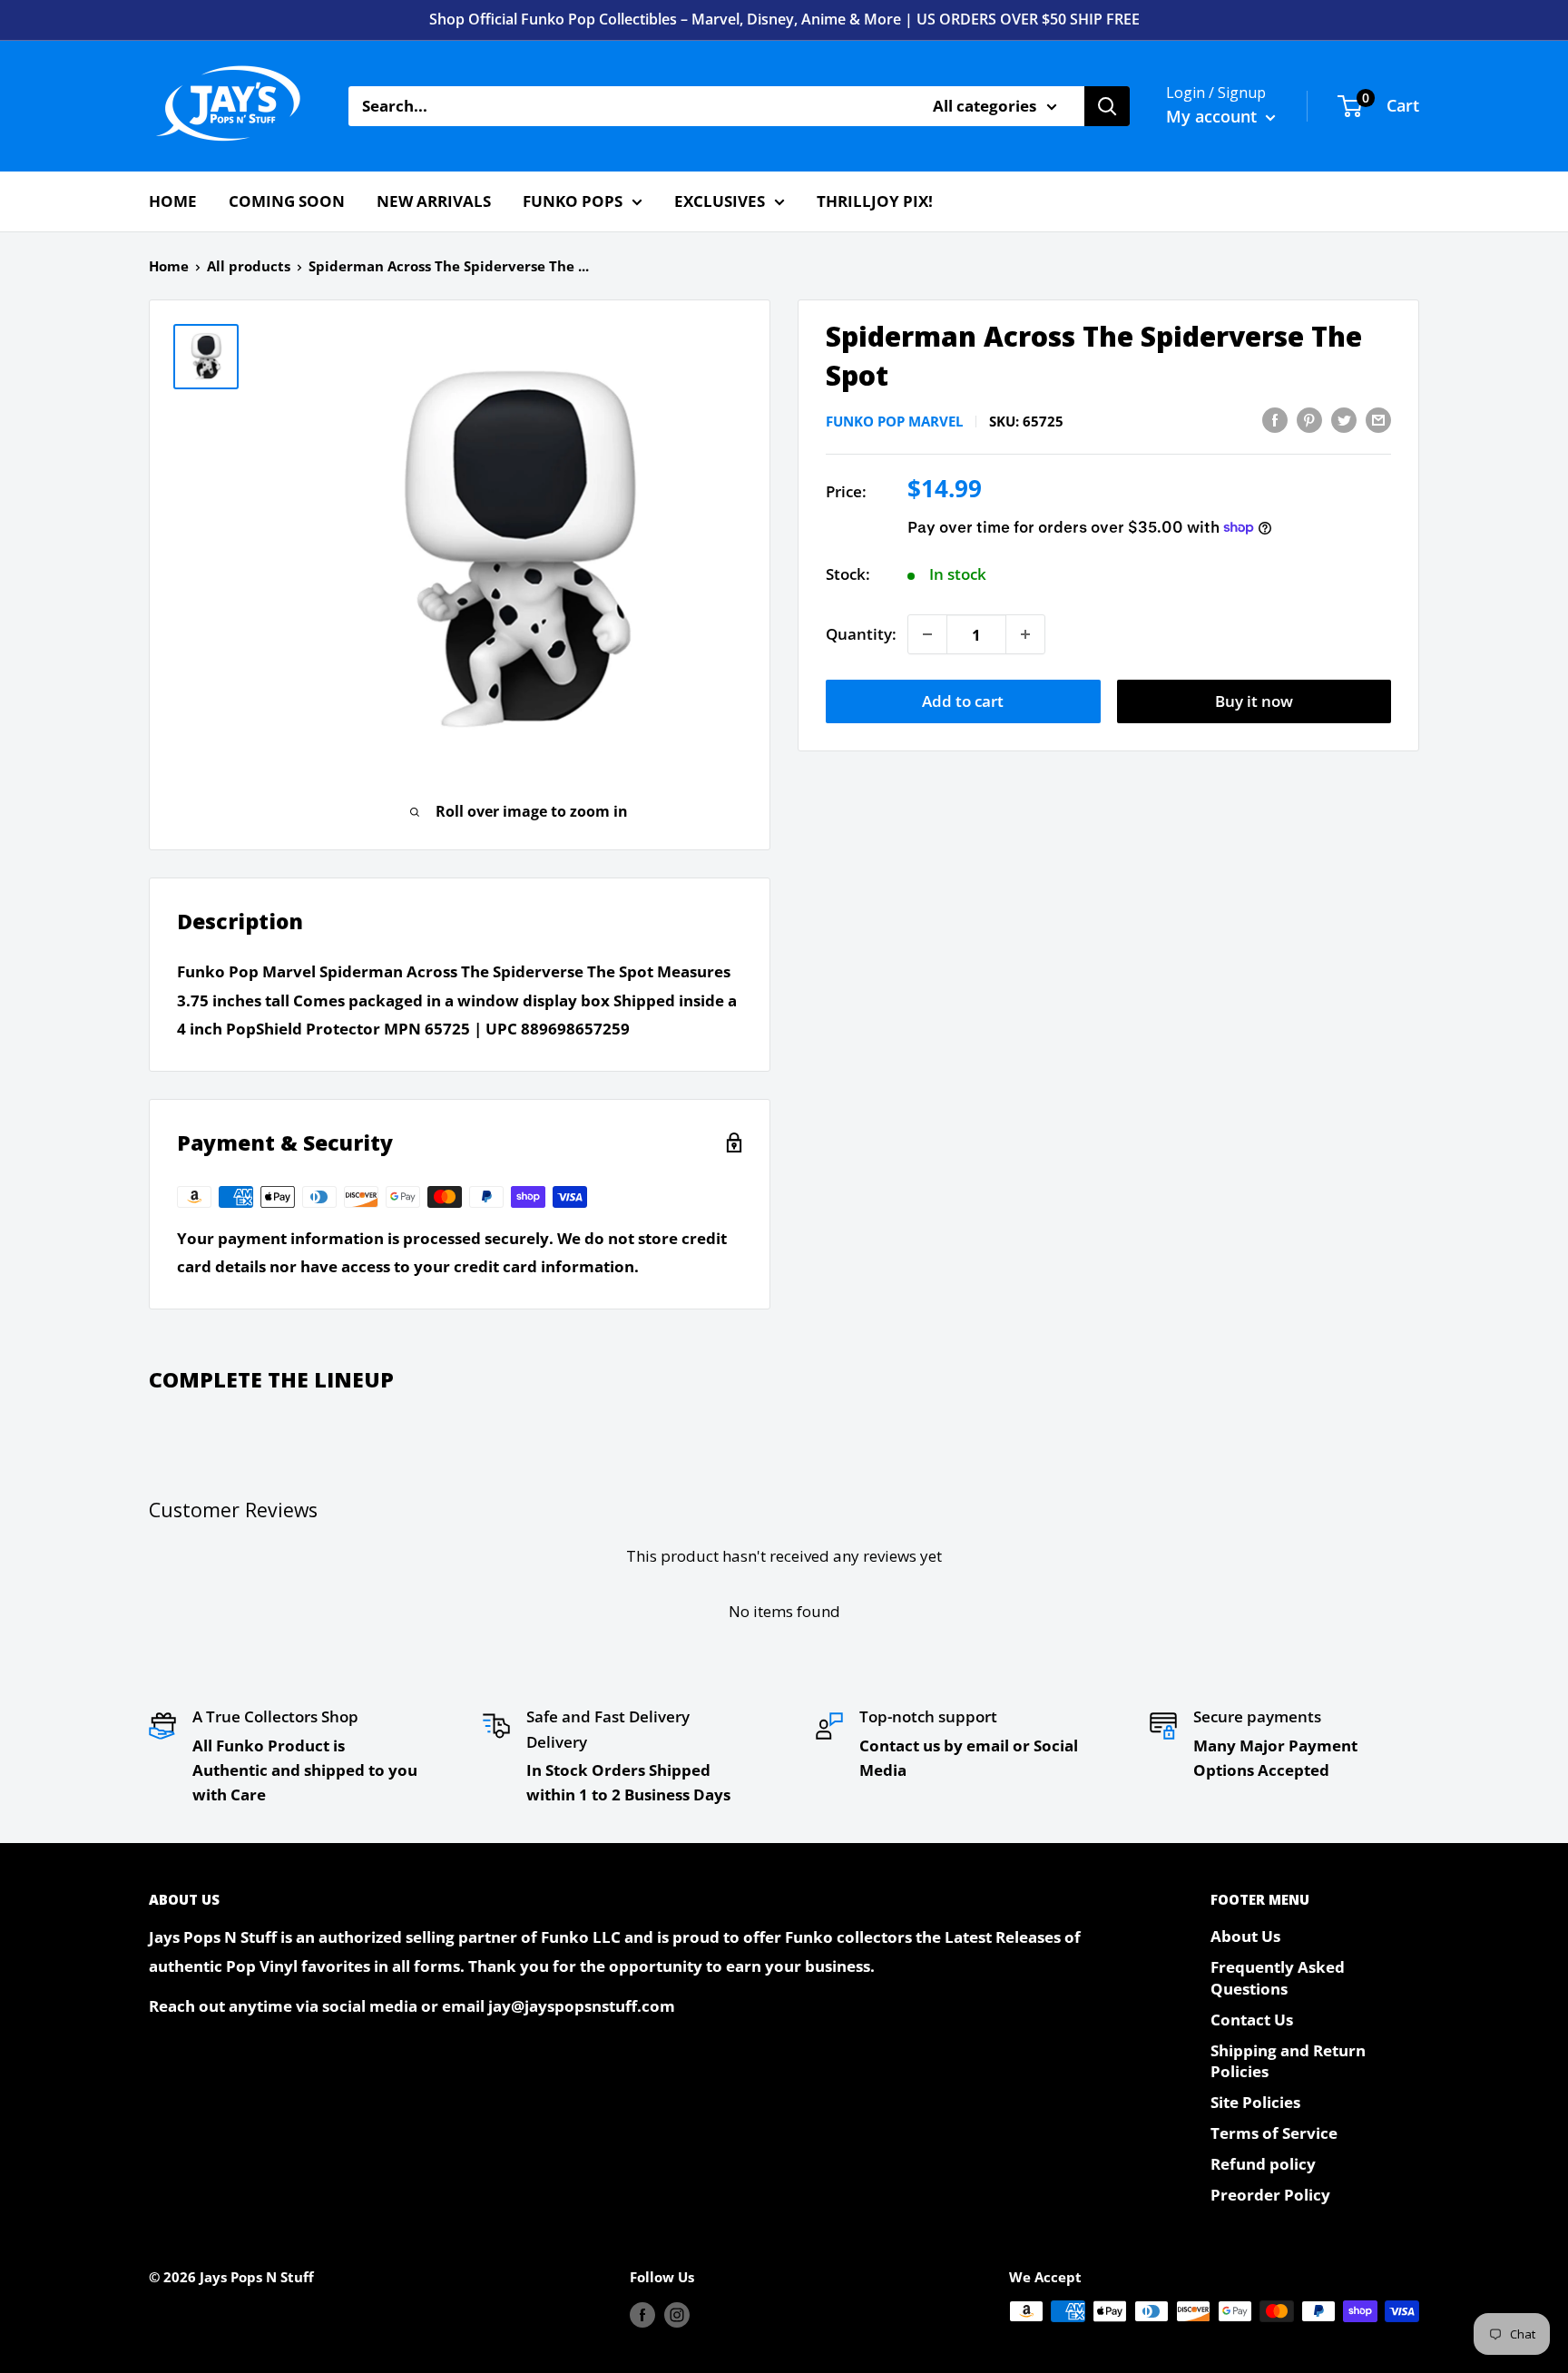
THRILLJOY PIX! (875, 201)
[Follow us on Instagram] (677, 2314)
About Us (1245, 1936)
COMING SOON (287, 201)
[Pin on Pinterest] (1309, 419)
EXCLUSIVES (720, 201)
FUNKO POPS (573, 201)
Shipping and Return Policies (1288, 2061)
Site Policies (1255, 2102)
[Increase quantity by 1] (1025, 634)
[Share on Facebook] (1275, 419)
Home (169, 266)
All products (249, 266)
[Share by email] (1378, 419)
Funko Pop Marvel (894, 421)
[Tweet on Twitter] (1344, 419)
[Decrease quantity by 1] (927, 634)
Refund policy (1263, 2164)
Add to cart (963, 701)
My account (1214, 116)
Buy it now (1254, 701)
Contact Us (1252, 2020)
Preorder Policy (1270, 2195)
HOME (173, 201)
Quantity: (861, 634)
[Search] (1107, 106)
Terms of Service (1274, 2133)
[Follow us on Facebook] (642, 2314)
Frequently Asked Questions (1278, 1978)
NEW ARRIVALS (434, 201)
